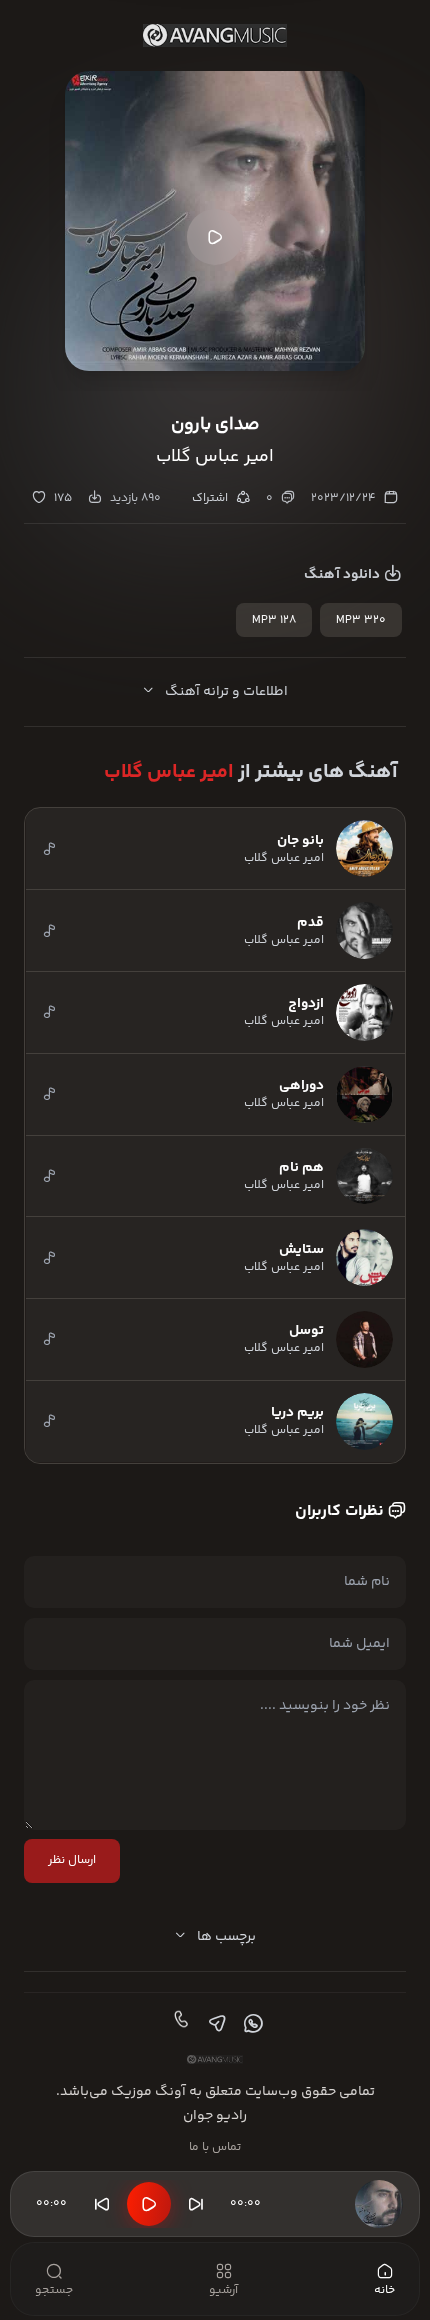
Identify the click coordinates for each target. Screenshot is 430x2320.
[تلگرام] (215, 2024)
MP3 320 (361, 620)
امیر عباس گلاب (169, 772)
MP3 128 (274, 620)
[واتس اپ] (251, 2024)
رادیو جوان (215, 2116)
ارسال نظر (72, 1860)
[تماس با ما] (179, 2024)
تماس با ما (215, 2147)
